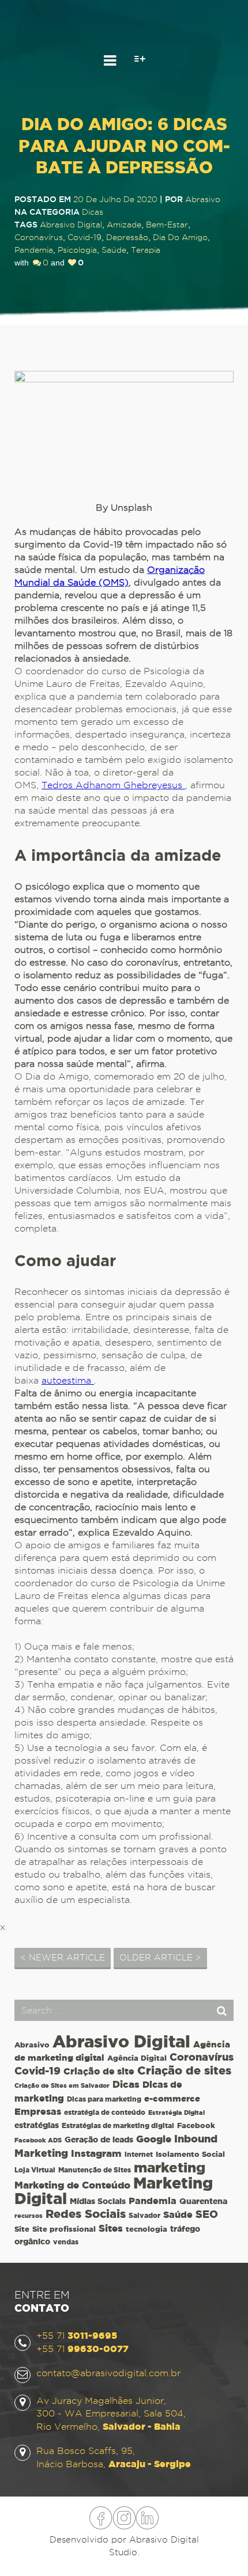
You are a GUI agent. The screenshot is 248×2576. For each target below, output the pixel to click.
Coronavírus (39, 237)
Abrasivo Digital (71, 225)
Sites (111, 2228)
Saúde (114, 250)
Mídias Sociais (98, 2201)
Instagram (96, 2153)
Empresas (38, 2112)
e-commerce (172, 2098)
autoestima (68, 1380)
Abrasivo (32, 2045)
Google (154, 2139)
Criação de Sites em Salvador (62, 2085)
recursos (29, 2216)
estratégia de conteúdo (105, 2112)
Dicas (93, 212)
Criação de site (99, 2071)
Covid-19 (84, 237)
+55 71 (77, 2336)
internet (139, 2154)
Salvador (144, 2215)
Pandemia (34, 250)
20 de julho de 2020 (115, 199)
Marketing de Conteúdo (72, 2185)
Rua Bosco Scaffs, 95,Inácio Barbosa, (114, 2457)
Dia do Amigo (180, 237)
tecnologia (146, 2229)
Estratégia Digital (176, 2113)
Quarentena (203, 2201)
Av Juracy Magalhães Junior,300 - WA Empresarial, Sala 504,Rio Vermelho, (111, 2414)
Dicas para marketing (104, 2099)
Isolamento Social (190, 2154)
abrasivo (203, 199)
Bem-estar (167, 225)
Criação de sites (184, 2070)
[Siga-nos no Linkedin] (147, 2512)
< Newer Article (63, 1958)
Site (22, 2229)
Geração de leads (99, 2140)
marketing (170, 2167)
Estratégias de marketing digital (118, 2125)
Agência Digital (137, 2058)
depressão (127, 237)
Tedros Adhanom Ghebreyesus (113, 785)
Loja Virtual (35, 2170)
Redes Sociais (86, 2214)
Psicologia (77, 250)
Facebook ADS (38, 2140)
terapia (146, 250)
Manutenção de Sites (95, 2170)
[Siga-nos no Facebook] (101, 2512)
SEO (207, 2214)
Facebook (196, 2125)
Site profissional (64, 2229)
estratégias (37, 2125)
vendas (66, 2242)
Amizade (124, 225)
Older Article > (160, 1958)
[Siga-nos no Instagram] (124, 2512)
